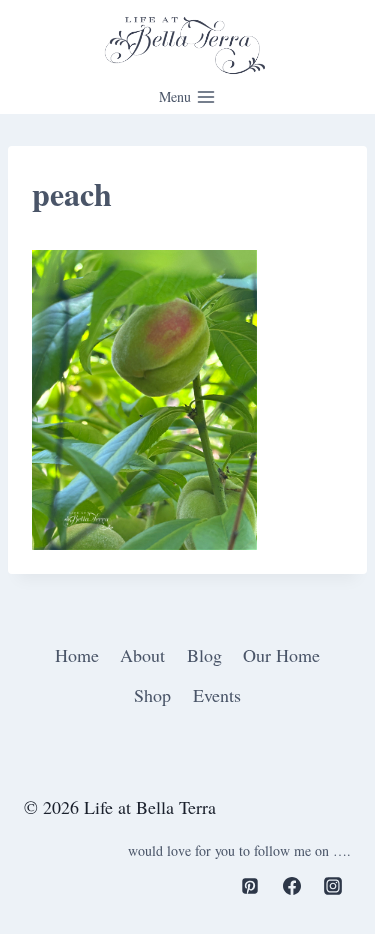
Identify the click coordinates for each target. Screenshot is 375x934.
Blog (204, 655)
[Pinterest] (250, 886)
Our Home (281, 655)
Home (77, 655)
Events (217, 695)
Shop (152, 695)
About (142, 655)
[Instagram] (333, 886)
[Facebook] (292, 886)
